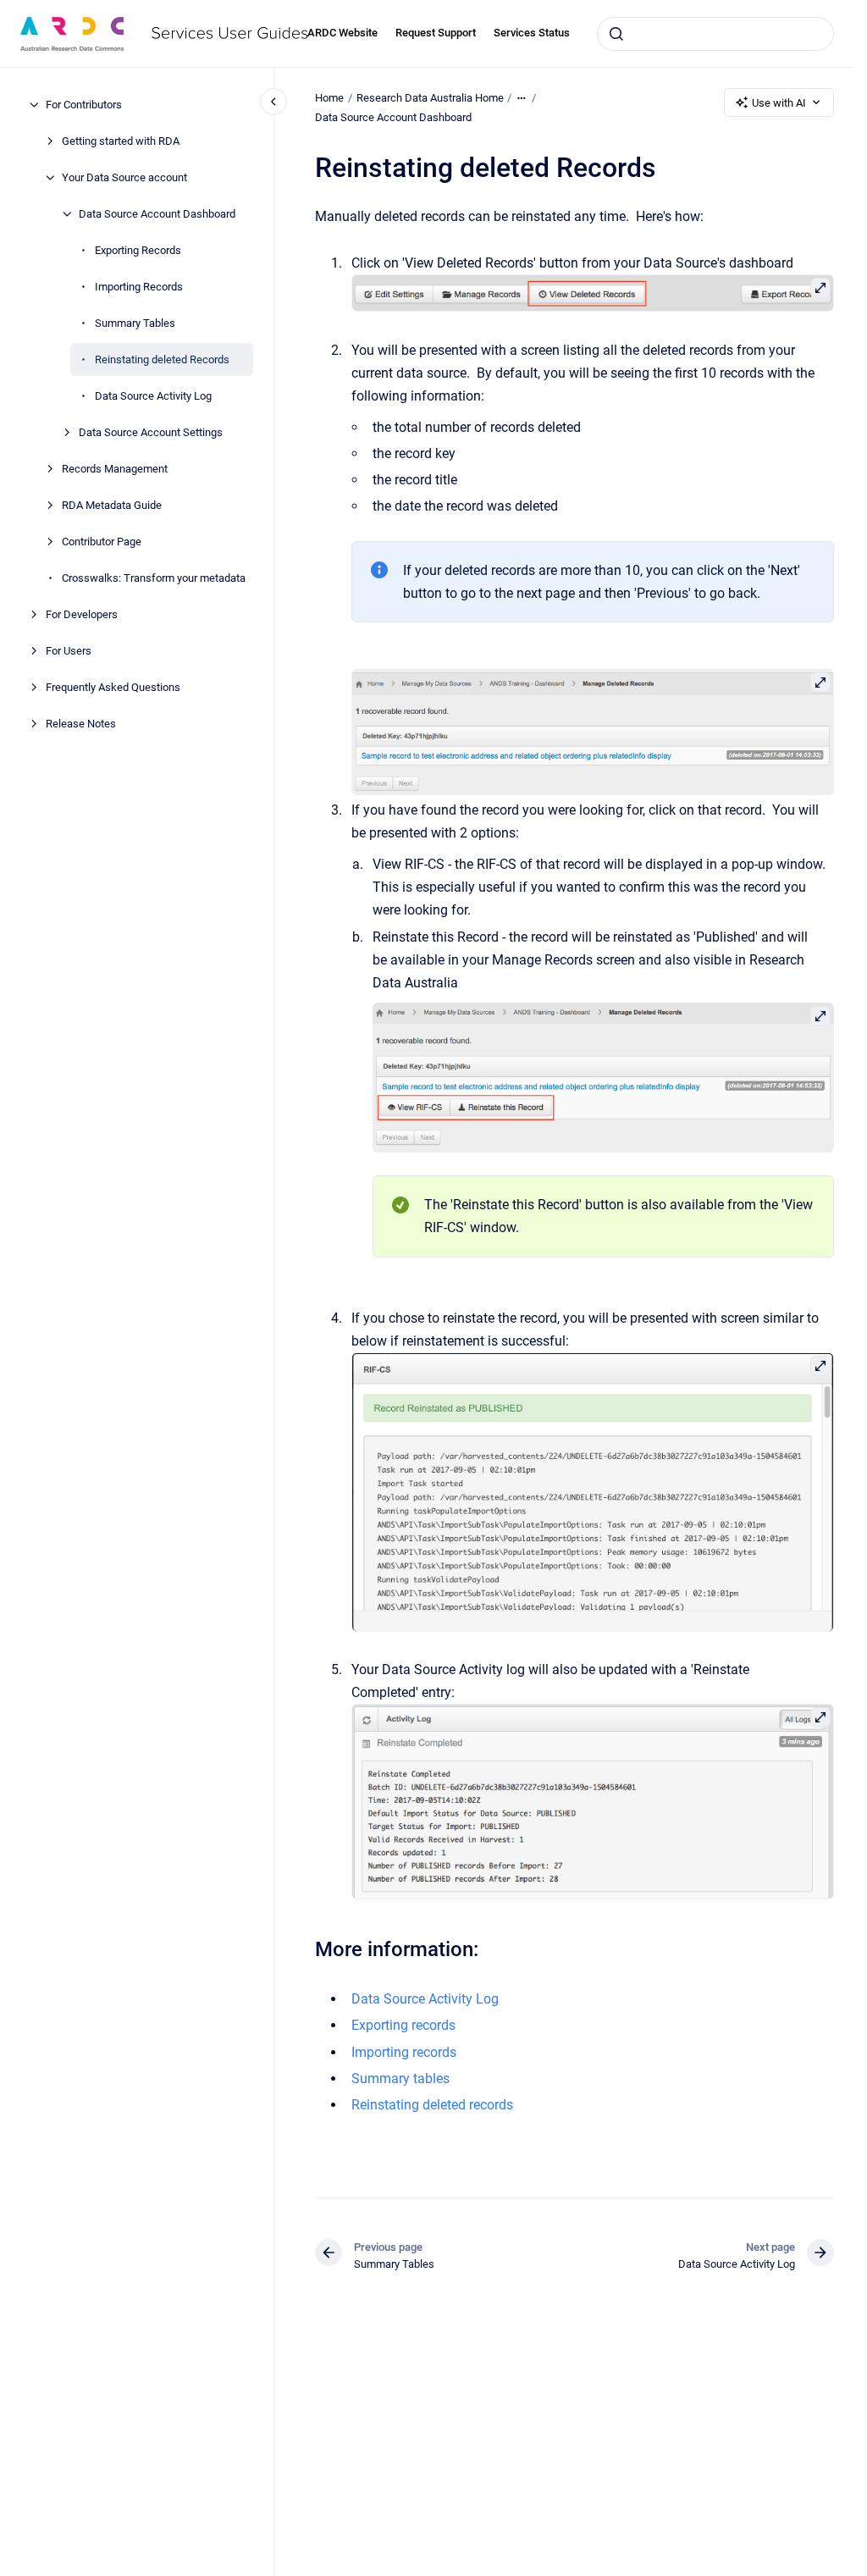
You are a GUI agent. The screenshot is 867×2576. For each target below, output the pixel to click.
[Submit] (616, 34)
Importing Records (139, 287)
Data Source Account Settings (151, 432)
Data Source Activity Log (153, 396)
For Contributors (84, 105)
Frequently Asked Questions (113, 687)
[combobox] (715, 34)
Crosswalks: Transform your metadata (154, 578)
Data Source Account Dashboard (157, 214)
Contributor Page (102, 542)
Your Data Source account (124, 177)
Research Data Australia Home (430, 98)
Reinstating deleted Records (162, 359)
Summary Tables (135, 323)
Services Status (532, 33)
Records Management (115, 469)
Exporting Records (138, 250)
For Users (69, 651)
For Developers (82, 614)
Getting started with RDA (121, 141)
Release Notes (81, 724)
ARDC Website (342, 33)
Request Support (436, 33)
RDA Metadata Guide (112, 505)
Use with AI (779, 103)
